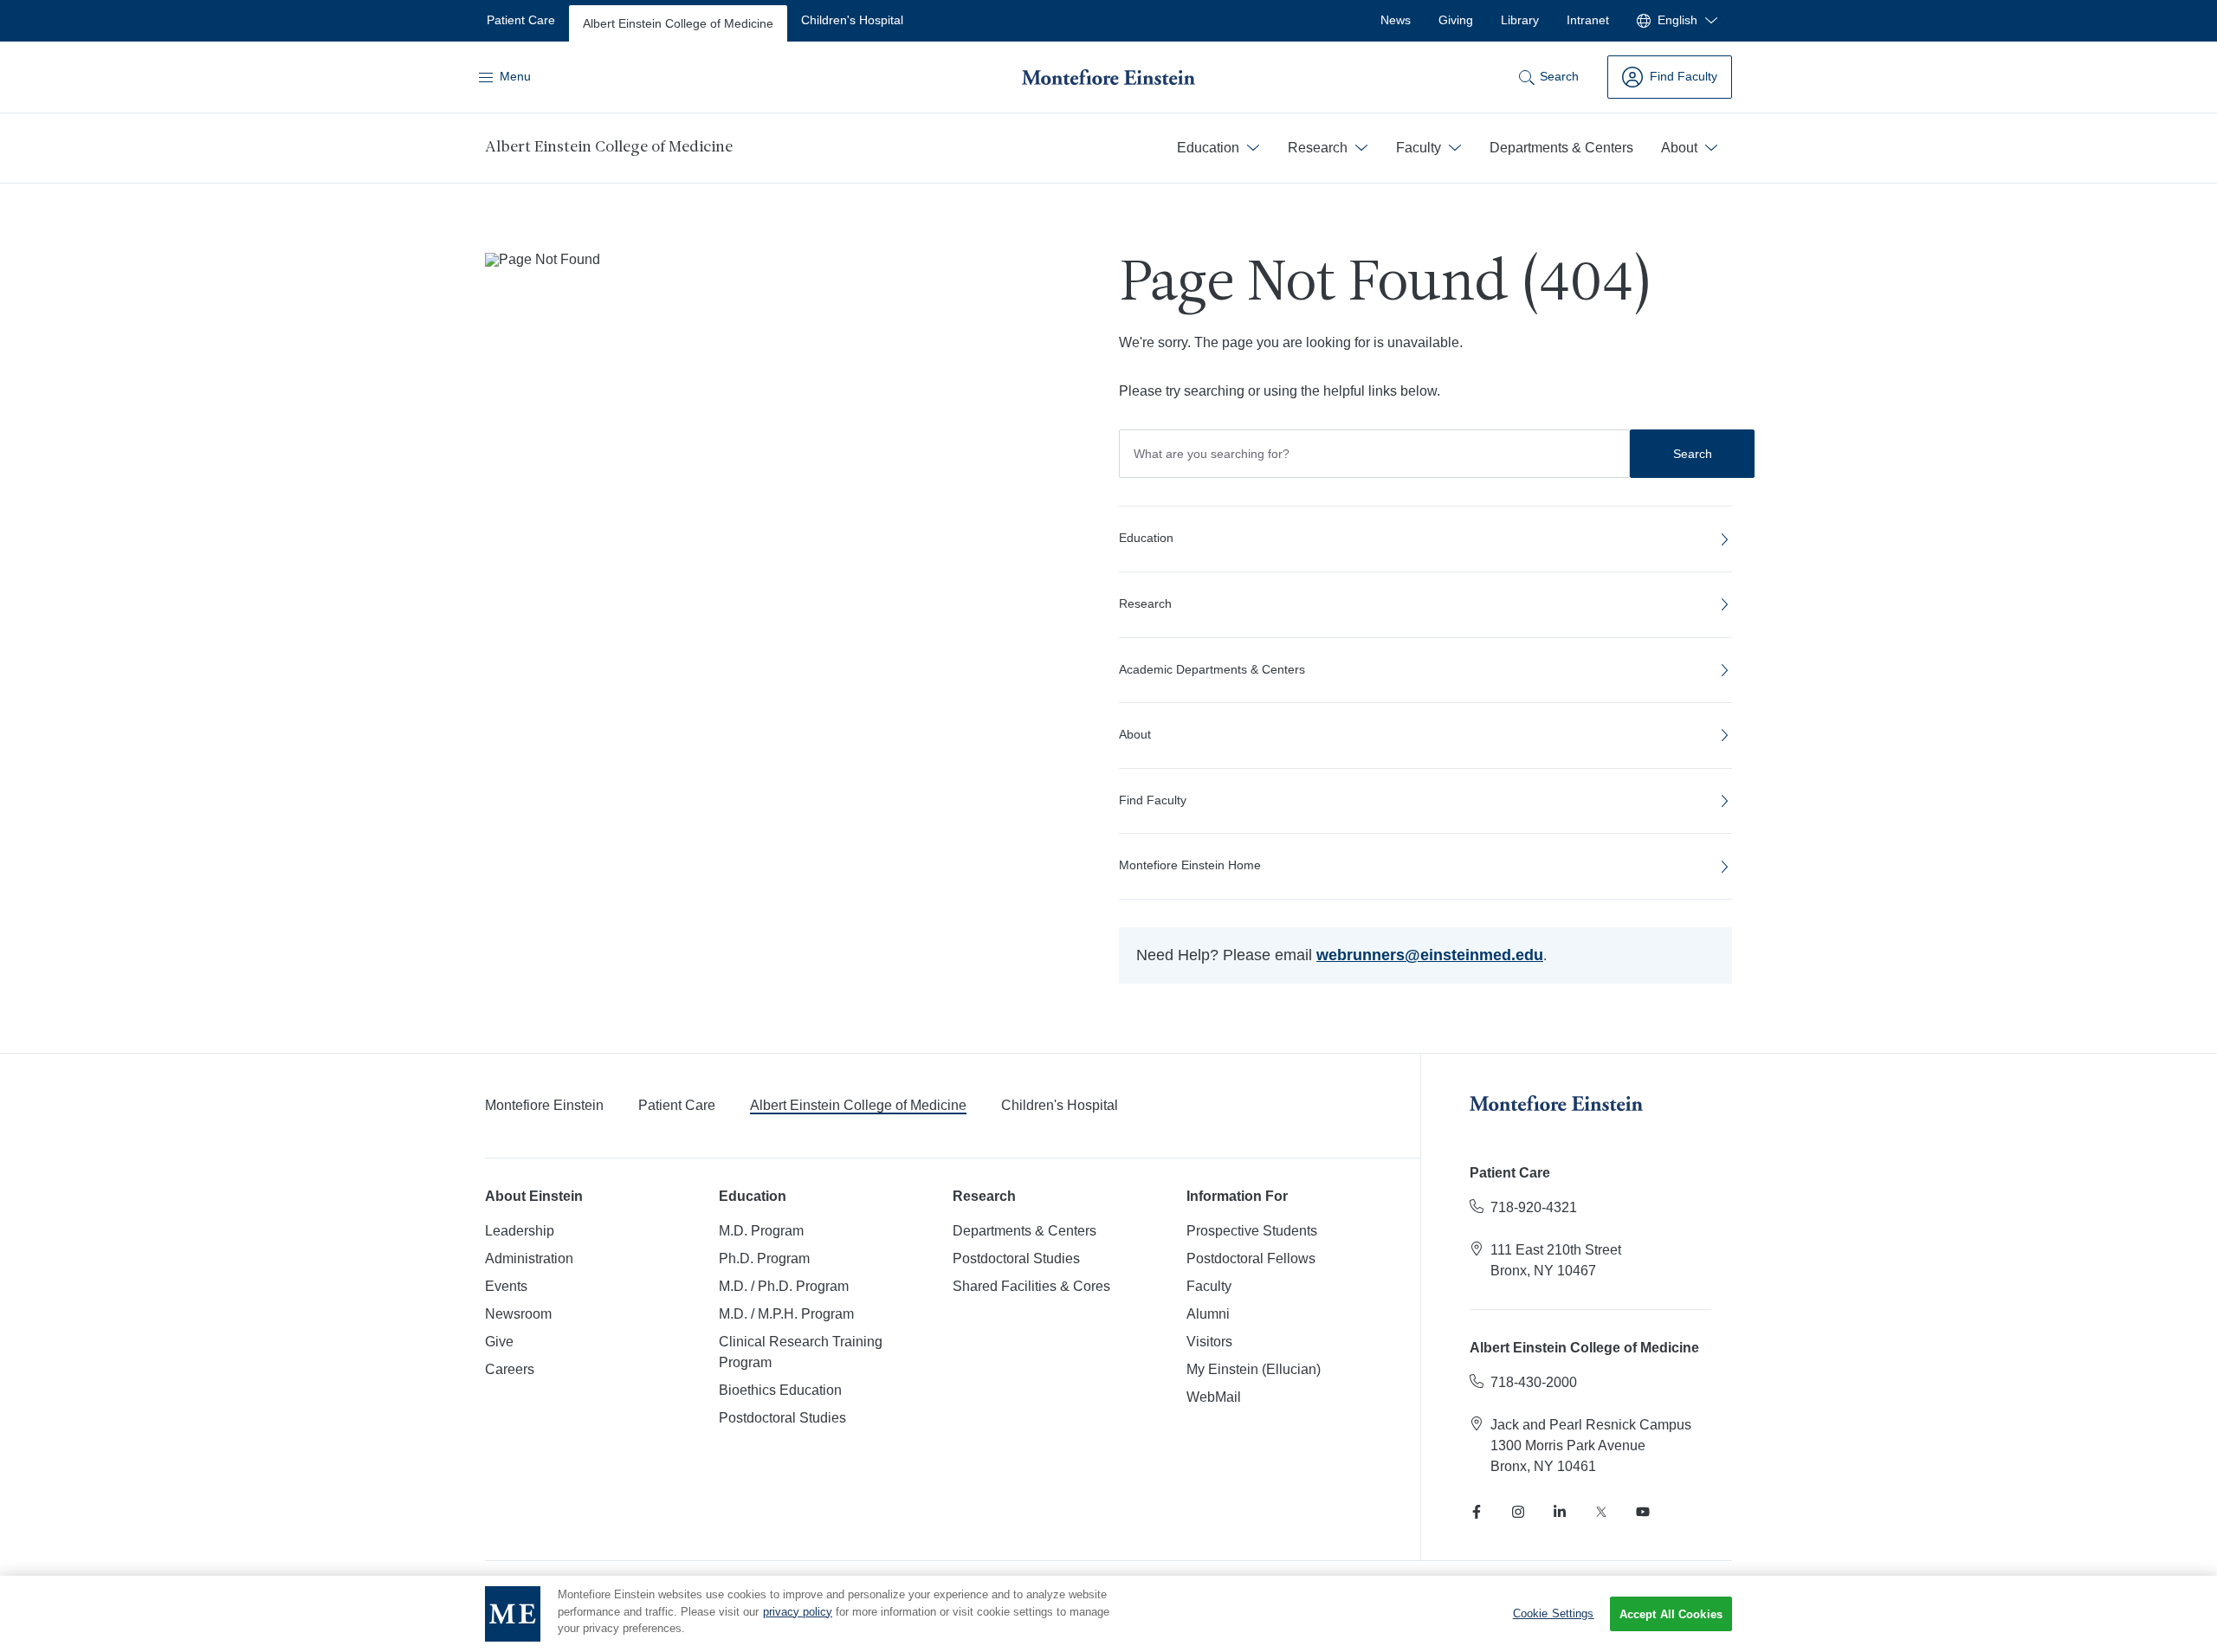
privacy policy (798, 1612)
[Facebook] (1477, 1512)
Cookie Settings (1554, 1613)
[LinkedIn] (1560, 1512)
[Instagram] (1518, 1512)
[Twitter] (1601, 1512)
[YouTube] (1643, 1512)
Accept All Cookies (1671, 1614)
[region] (1108, 1614)
